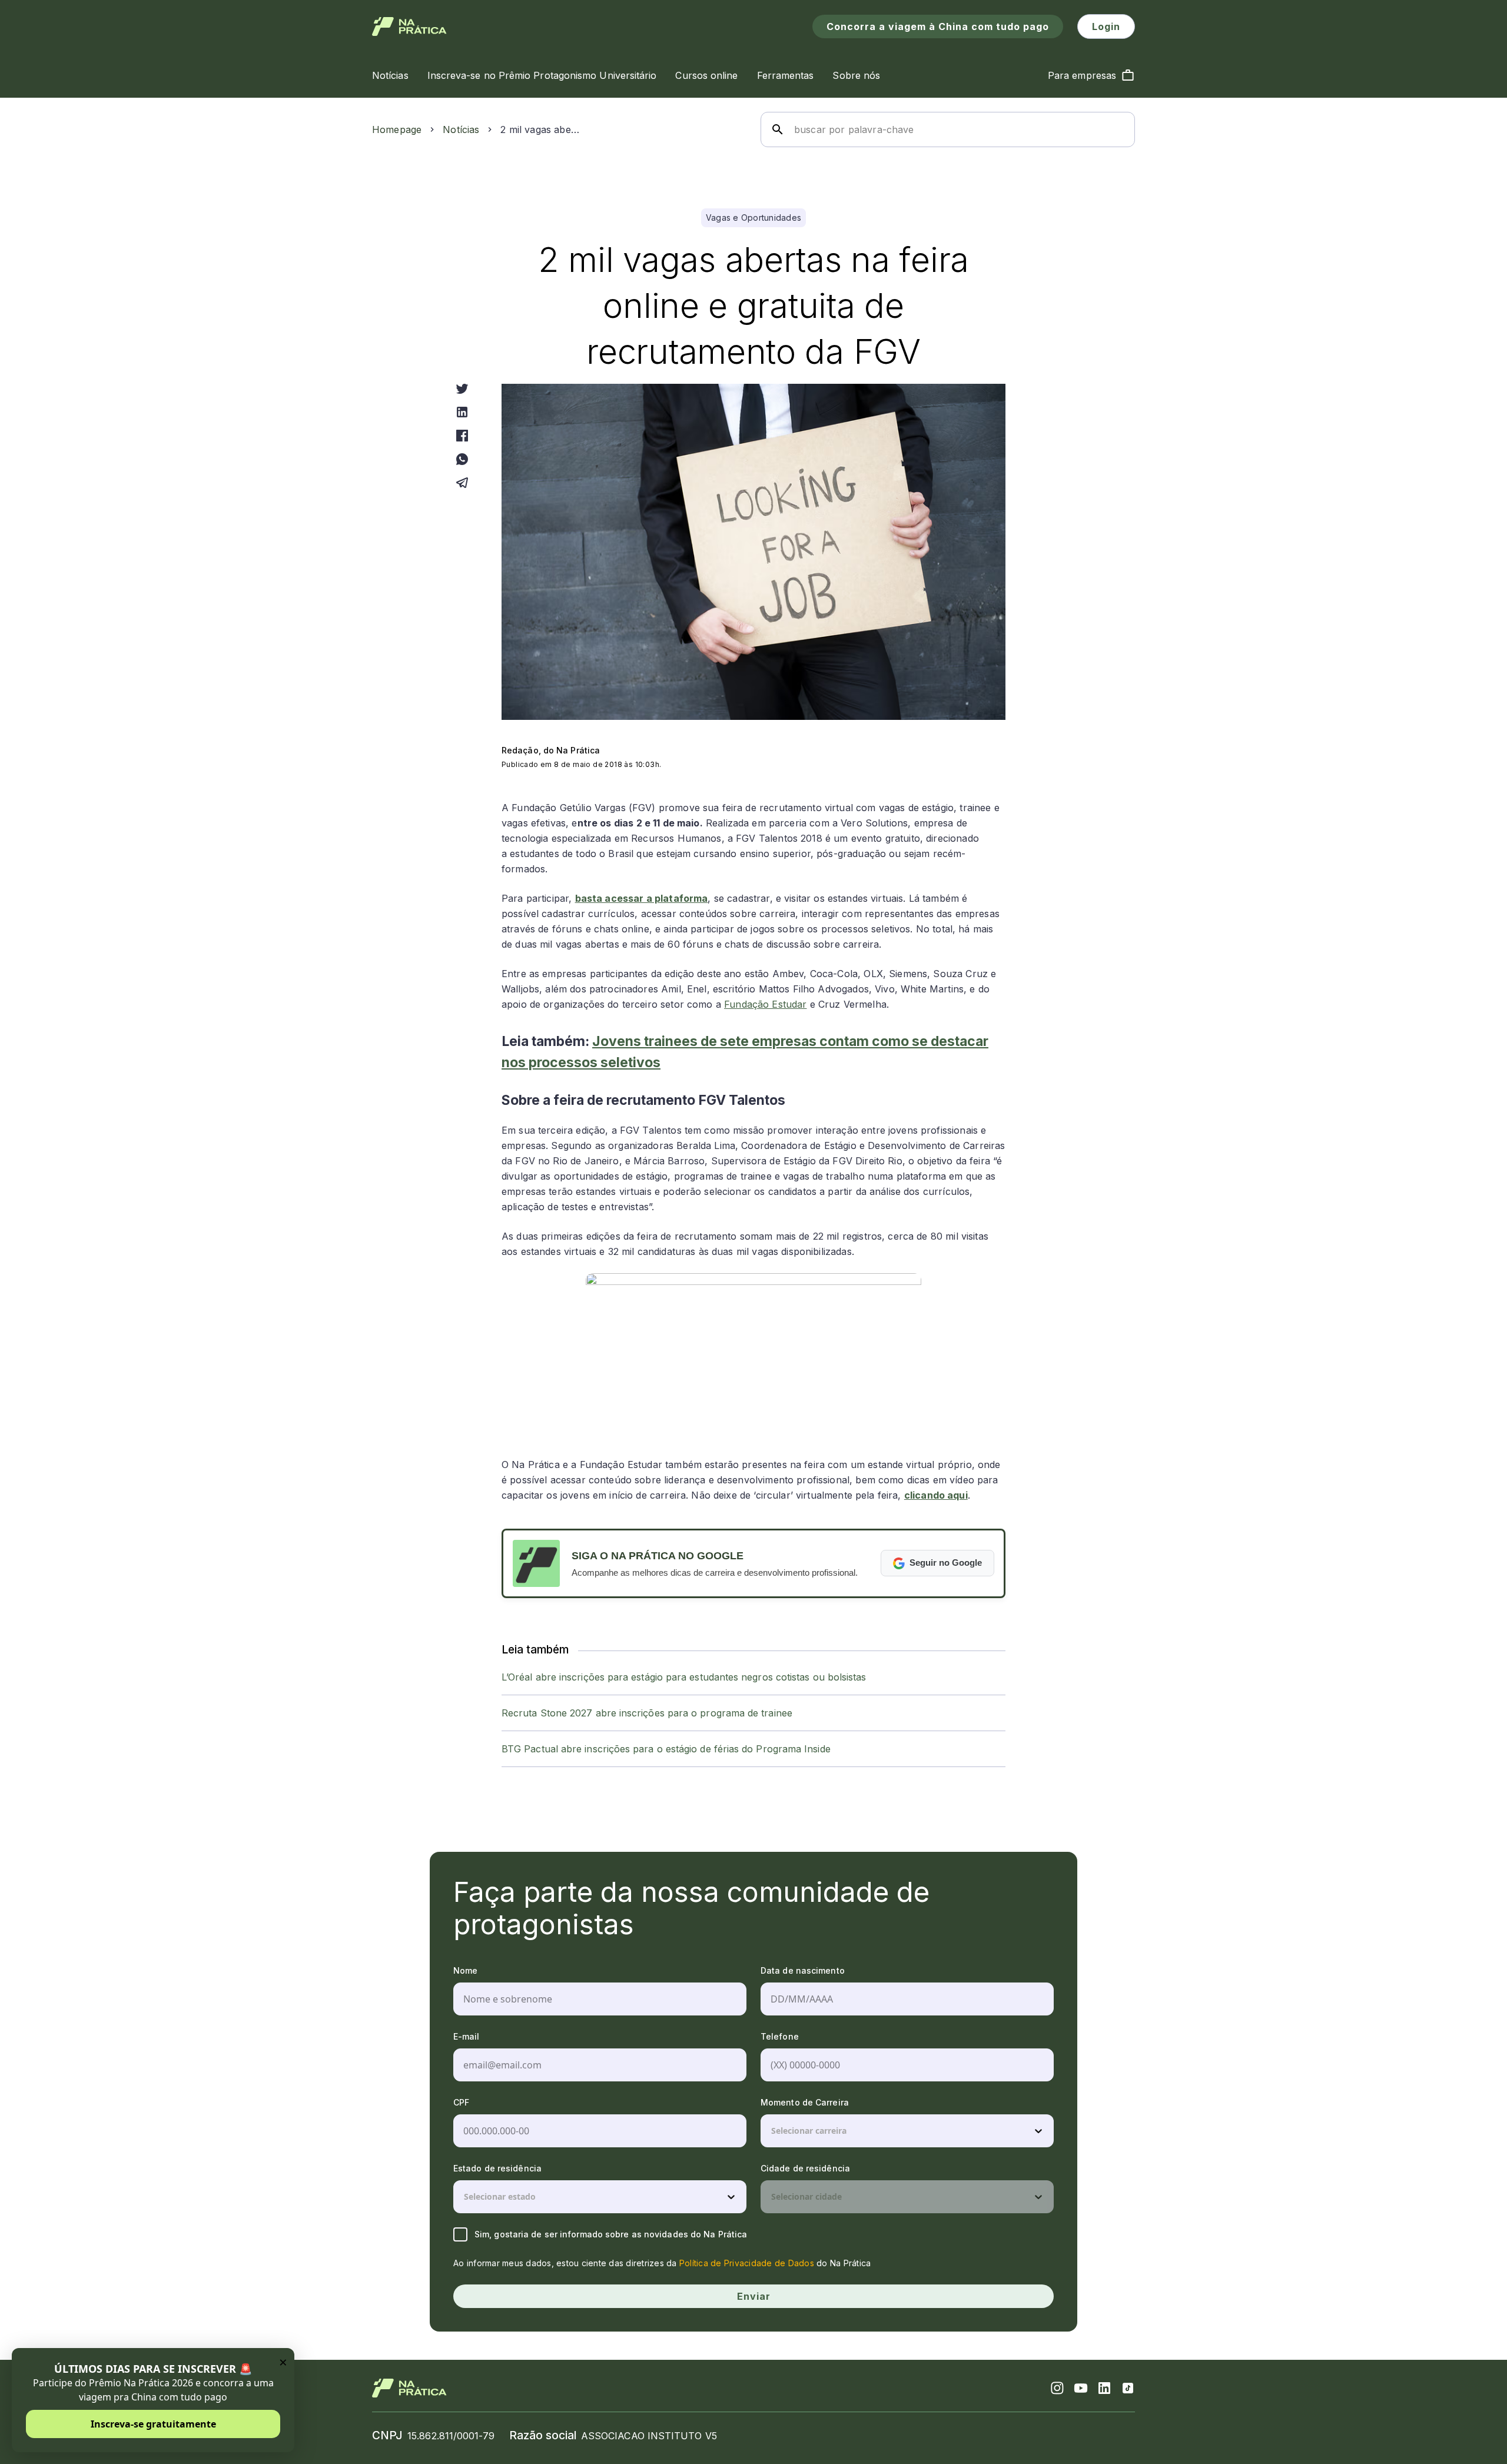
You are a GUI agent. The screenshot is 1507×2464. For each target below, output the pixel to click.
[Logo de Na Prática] (409, 26)
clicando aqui (936, 1495)
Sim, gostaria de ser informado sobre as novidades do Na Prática (611, 2234)
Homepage (397, 129)
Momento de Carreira (805, 2102)
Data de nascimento (803, 1970)
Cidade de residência (805, 2168)
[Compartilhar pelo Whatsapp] (462, 459)
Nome (465, 1970)
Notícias (461, 129)
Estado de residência (497, 2168)
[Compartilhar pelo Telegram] (462, 483)
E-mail (467, 2036)
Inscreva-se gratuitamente (153, 2424)
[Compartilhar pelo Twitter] (462, 388)
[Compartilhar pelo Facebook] (462, 436)
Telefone (780, 2036)
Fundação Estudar (765, 1004)
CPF (461, 2102)
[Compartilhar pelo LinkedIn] (462, 412)
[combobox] (772, 2131)
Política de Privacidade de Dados (747, 2263)
